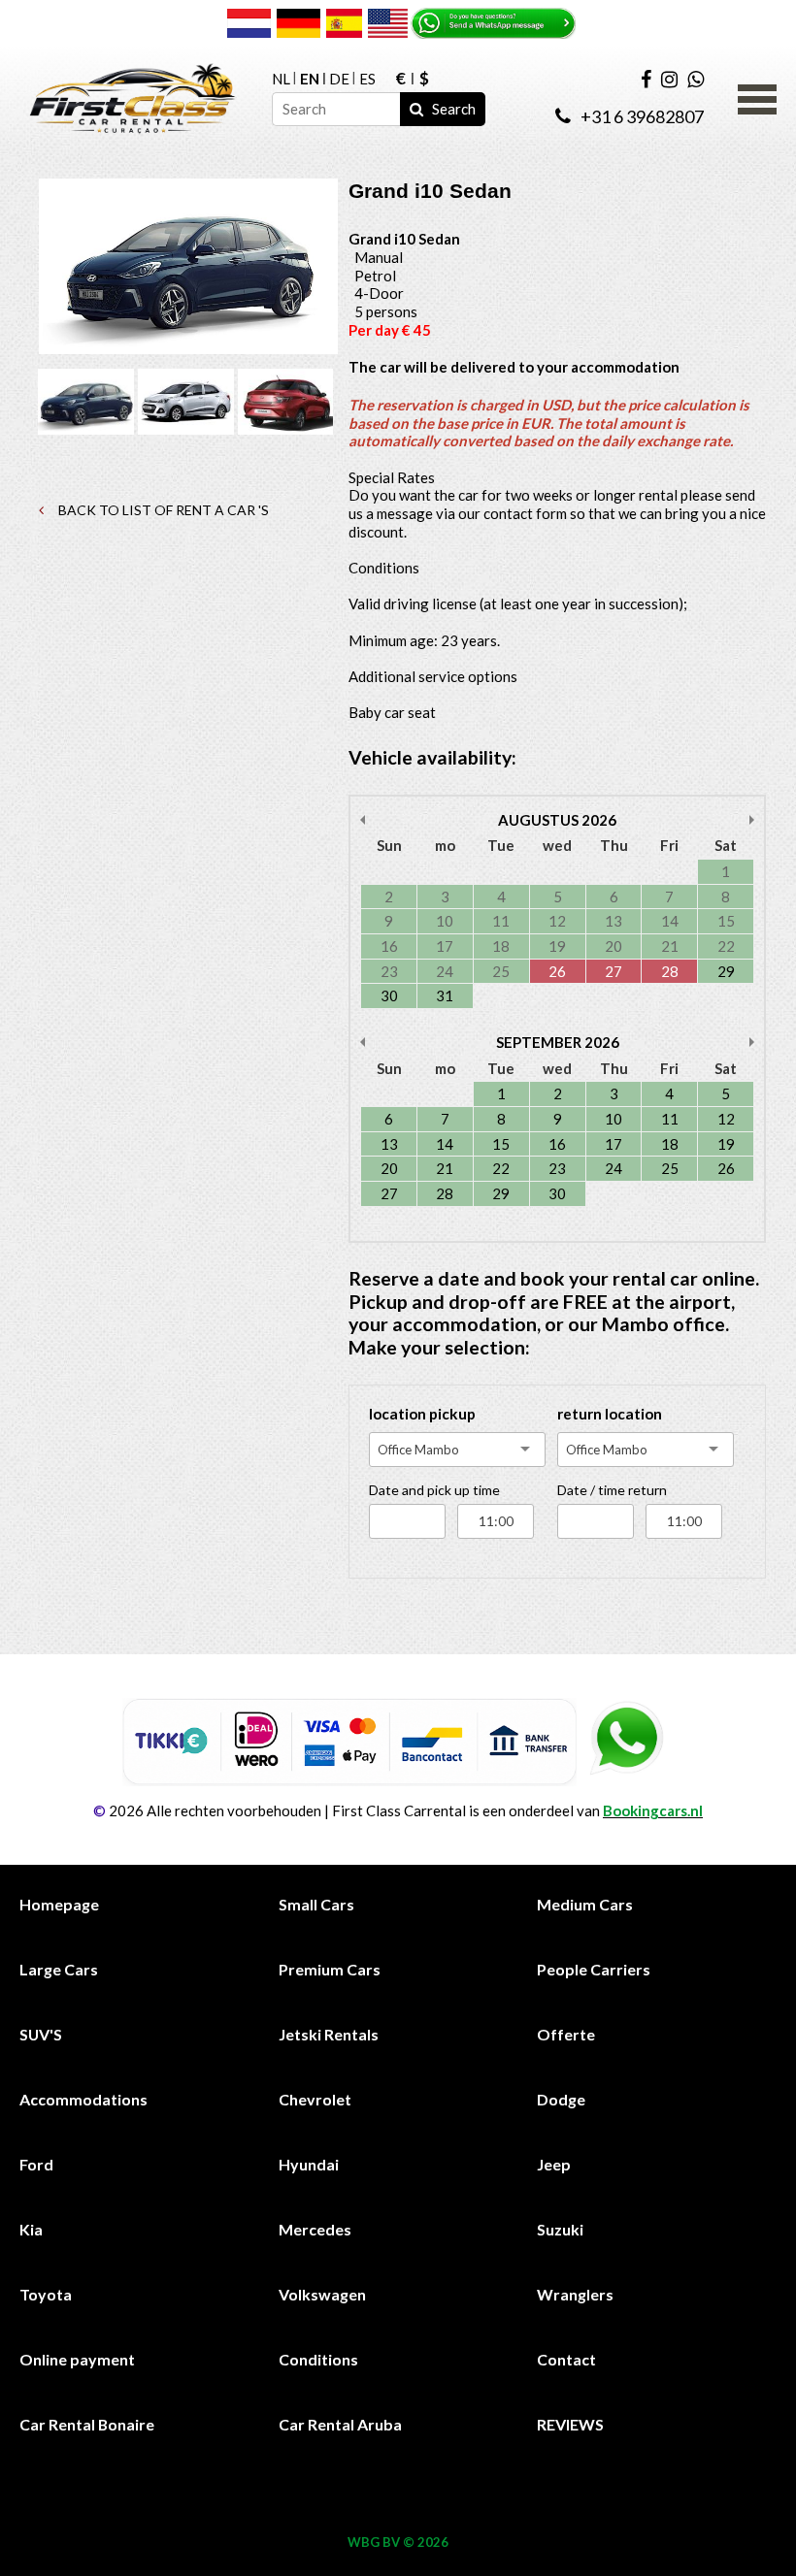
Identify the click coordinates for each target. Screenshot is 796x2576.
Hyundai (309, 2164)
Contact (566, 2359)
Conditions (318, 2359)
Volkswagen (322, 2294)
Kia (31, 2229)
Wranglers (575, 2294)
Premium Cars (330, 1969)
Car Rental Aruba (340, 2424)
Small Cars (316, 1904)
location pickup (422, 1414)
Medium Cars (585, 1904)
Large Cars (59, 1969)
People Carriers (594, 1969)
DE (339, 79)
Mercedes (315, 2229)
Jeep (554, 2164)
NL (281, 79)
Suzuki (560, 2229)
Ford (36, 2164)
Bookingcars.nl (653, 1810)
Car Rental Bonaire (87, 2424)
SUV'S (41, 2034)
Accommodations (83, 2099)
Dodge (561, 2099)
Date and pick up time (434, 1490)
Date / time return (612, 1490)
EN (310, 79)
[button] (757, 97)
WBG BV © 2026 (398, 2542)
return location (610, 1414)
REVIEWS (570, 2424)
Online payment (77, 2359)
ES (367, 79)
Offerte (566, 2034)
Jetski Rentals (329, 2034)
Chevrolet (315, 2099)
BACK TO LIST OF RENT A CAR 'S (162, 510)
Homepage (59, 1904)
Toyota (46, 2294)
